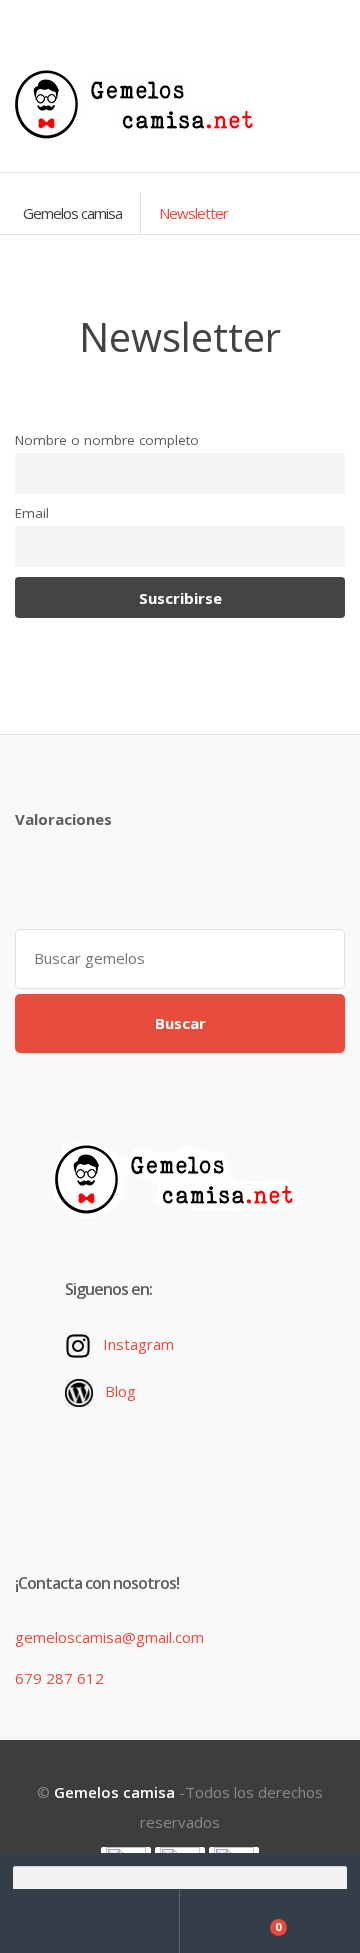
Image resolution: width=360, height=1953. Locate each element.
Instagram (138, 1344)
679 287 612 (59, 1678)
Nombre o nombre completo (107, 440)
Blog (120, 1391)
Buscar (180, 1023)
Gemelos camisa (72, 213)
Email (32, 513)
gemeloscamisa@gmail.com (109, 1637)
